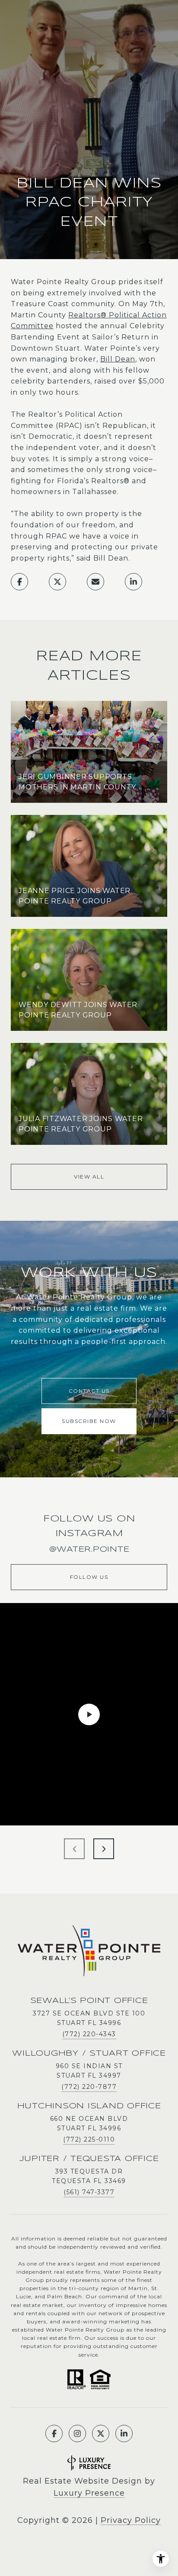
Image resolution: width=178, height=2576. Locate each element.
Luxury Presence (89, 2493)
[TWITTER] (101, 2433)
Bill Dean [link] (118, 359)
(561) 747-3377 (89, 2192)
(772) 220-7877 (89, 2087)
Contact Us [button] (89, 1391)
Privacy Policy (131, 2520)
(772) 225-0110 (89, 2139)
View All (89, 1177)
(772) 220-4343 (89, 2034)
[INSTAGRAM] (77, 2433)
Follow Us (89, 1577)
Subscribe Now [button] (89, 1421)
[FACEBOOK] (54, 2433)
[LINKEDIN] (124, 2433)
